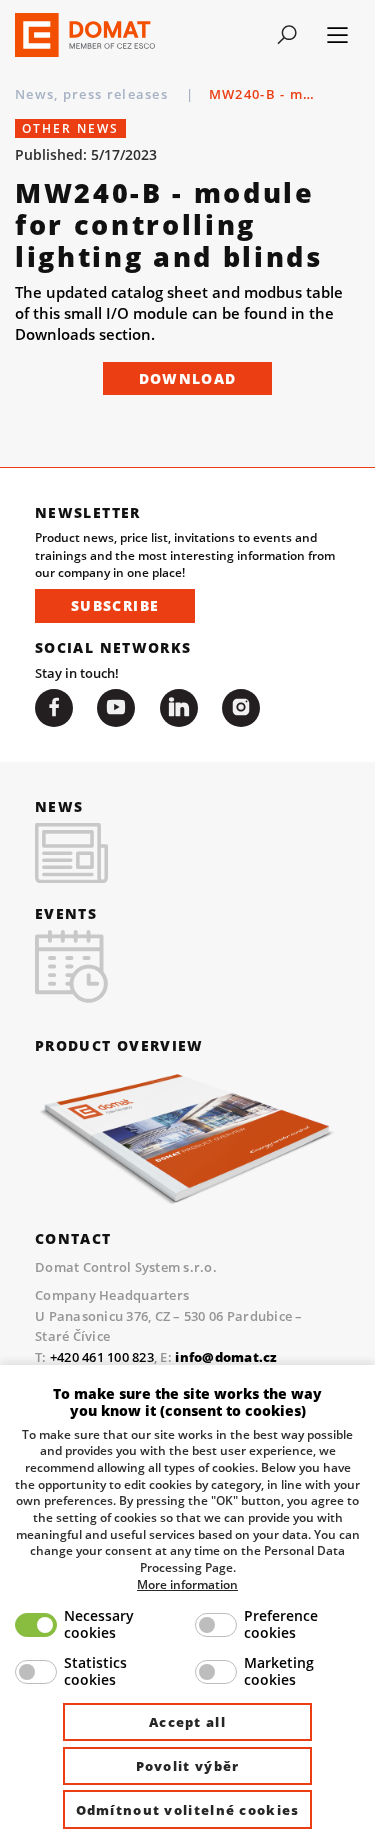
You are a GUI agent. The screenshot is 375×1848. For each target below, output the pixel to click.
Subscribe (115, 605)
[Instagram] (241, 708)
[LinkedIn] (179, 708)
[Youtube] (116, 708)
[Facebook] (54, 708)
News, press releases (93, 94)
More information (187, 1584)
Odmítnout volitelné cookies (188, 1810)
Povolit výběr (188, 1766)
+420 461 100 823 (102, 1357)
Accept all (187, 1722)
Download (188, 378)
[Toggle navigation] (286, 35)
